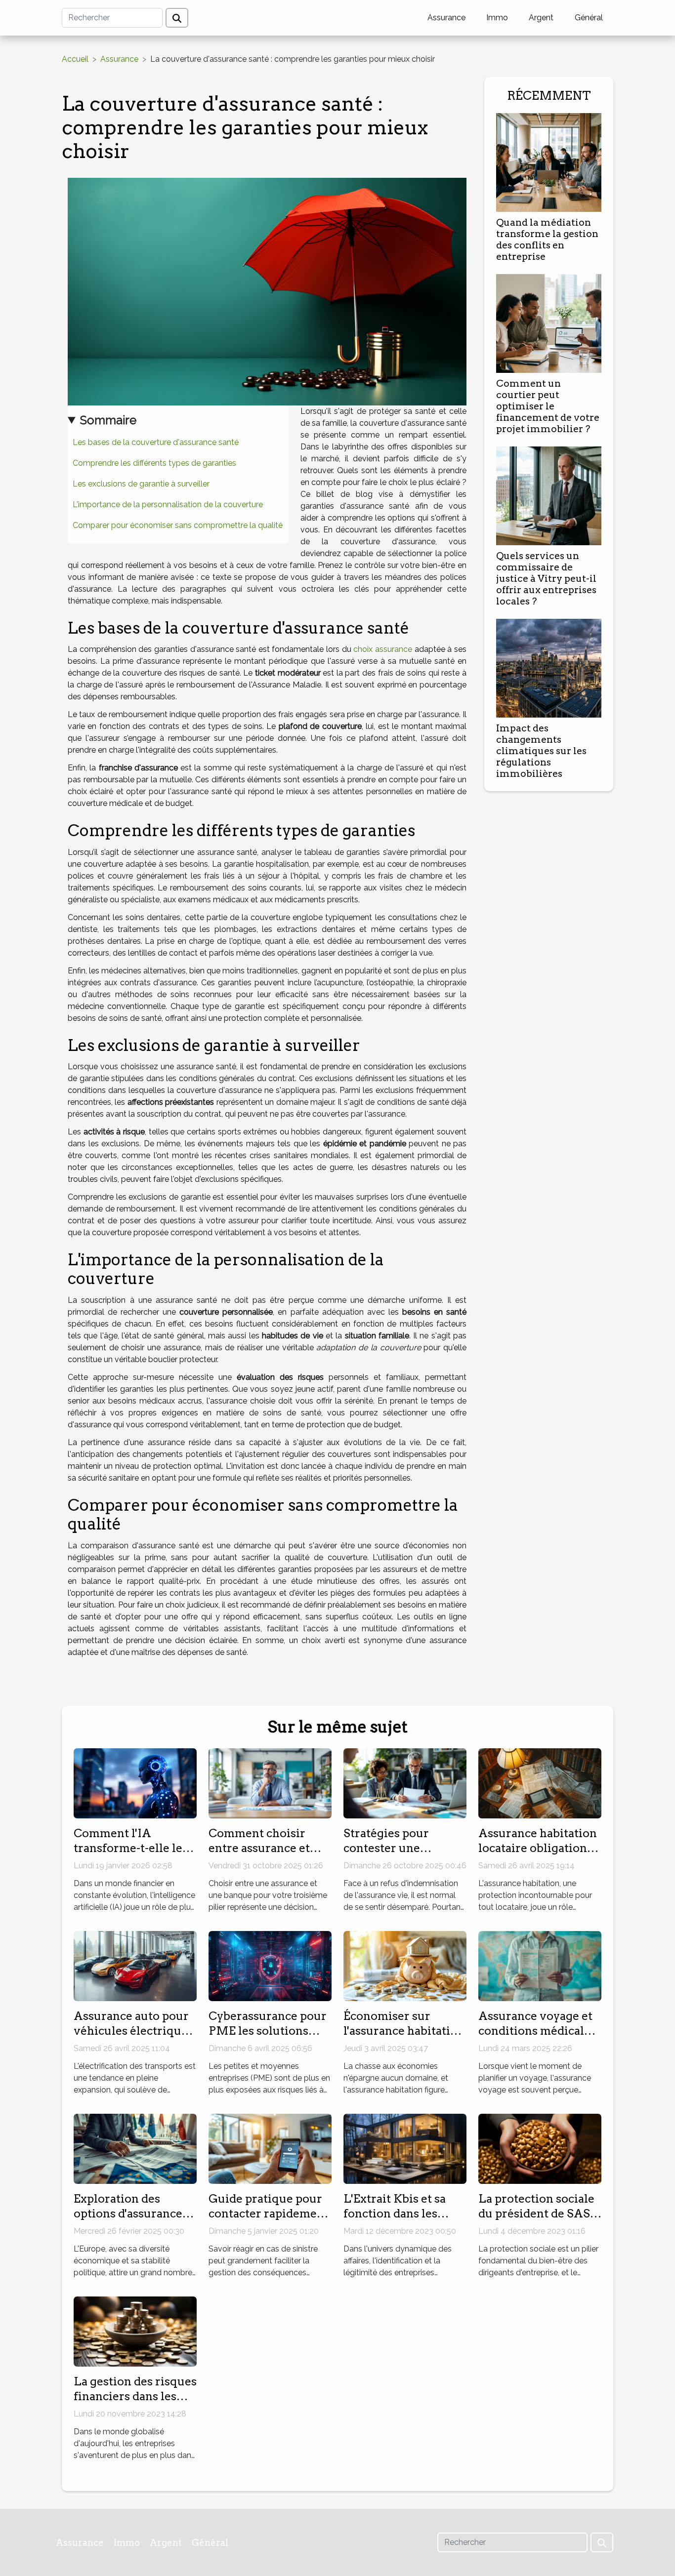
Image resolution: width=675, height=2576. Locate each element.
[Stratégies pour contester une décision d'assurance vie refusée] (405, 1783)
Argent (541, 18)
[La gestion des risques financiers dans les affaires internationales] (135, 2331)
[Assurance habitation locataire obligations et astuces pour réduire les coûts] (540, 1783)
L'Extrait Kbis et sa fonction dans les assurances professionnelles (395, 2221)
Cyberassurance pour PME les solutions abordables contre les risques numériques (268, 2038)
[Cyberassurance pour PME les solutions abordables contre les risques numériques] (270, 1965)
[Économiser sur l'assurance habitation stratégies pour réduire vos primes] (405, 1965)
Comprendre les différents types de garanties (154, 463)
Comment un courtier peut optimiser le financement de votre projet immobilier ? (548, 406)
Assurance (446, 18)
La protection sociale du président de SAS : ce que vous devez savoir (537, 2221)
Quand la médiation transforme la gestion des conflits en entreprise (547, 240)
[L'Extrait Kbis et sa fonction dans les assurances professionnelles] (405, 2148)
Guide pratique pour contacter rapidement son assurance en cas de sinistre (269, 2221)
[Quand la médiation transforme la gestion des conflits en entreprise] (549, 162)
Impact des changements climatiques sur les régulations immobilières (541, 751)
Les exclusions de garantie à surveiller (141, 484)
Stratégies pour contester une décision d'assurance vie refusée (400, 1855)
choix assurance (383, 649)
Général (589, 18)
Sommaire (108, 420)
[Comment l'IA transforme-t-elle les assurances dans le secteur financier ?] (135, 1783)
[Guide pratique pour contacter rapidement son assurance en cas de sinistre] (270, 2148)
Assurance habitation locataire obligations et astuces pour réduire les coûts (538, 1855)
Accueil (75, 59)
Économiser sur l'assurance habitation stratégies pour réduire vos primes (404, 2038)
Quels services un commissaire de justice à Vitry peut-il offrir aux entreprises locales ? (546, 579)
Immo (497, 18)
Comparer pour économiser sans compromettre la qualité (178, 525)
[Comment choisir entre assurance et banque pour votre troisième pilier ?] (270, 1783)
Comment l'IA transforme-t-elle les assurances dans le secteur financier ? (131, 1855)
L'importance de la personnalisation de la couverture (168, 504)
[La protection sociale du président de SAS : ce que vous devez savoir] (540, 2148)
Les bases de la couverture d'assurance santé (156, 442)
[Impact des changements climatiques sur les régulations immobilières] (549, 667)
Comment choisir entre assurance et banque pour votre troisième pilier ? (260, 1855)
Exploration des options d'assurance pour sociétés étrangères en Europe (133, 2221)
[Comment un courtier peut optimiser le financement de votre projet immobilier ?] (549, 323)
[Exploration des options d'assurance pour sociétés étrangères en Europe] (135, 2148)
